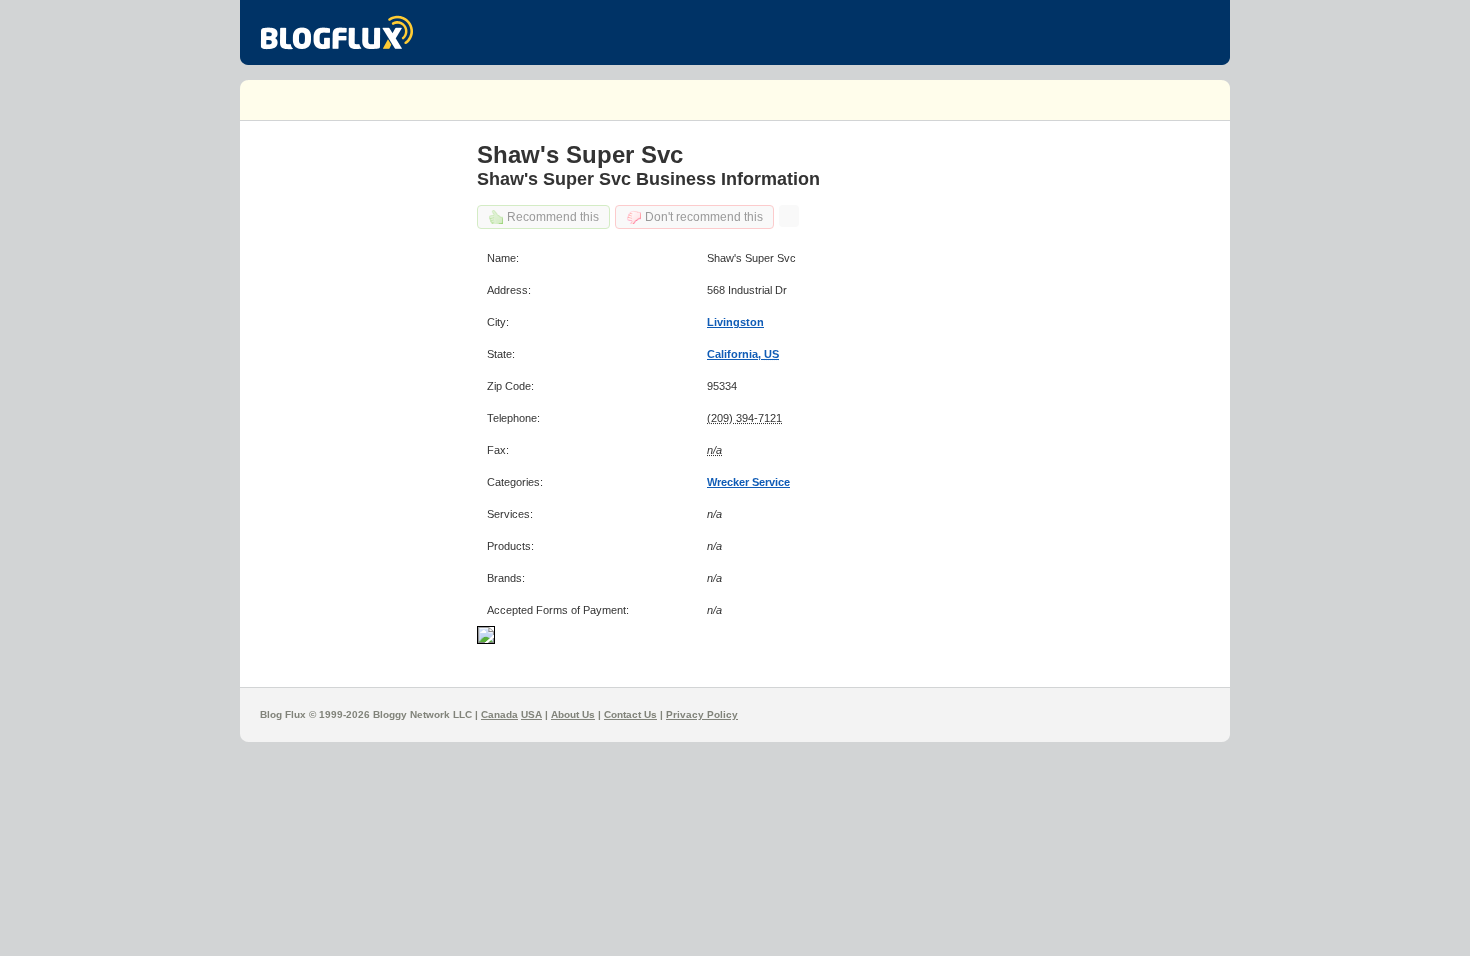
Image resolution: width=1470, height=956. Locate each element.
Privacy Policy (702, 714)
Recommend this (553, 217)
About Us (573, 714)
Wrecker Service (748, 482)
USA (531, 714)
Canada (499, 714)
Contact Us (630, 714)
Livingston (735, 322)
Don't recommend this (704, 217)
